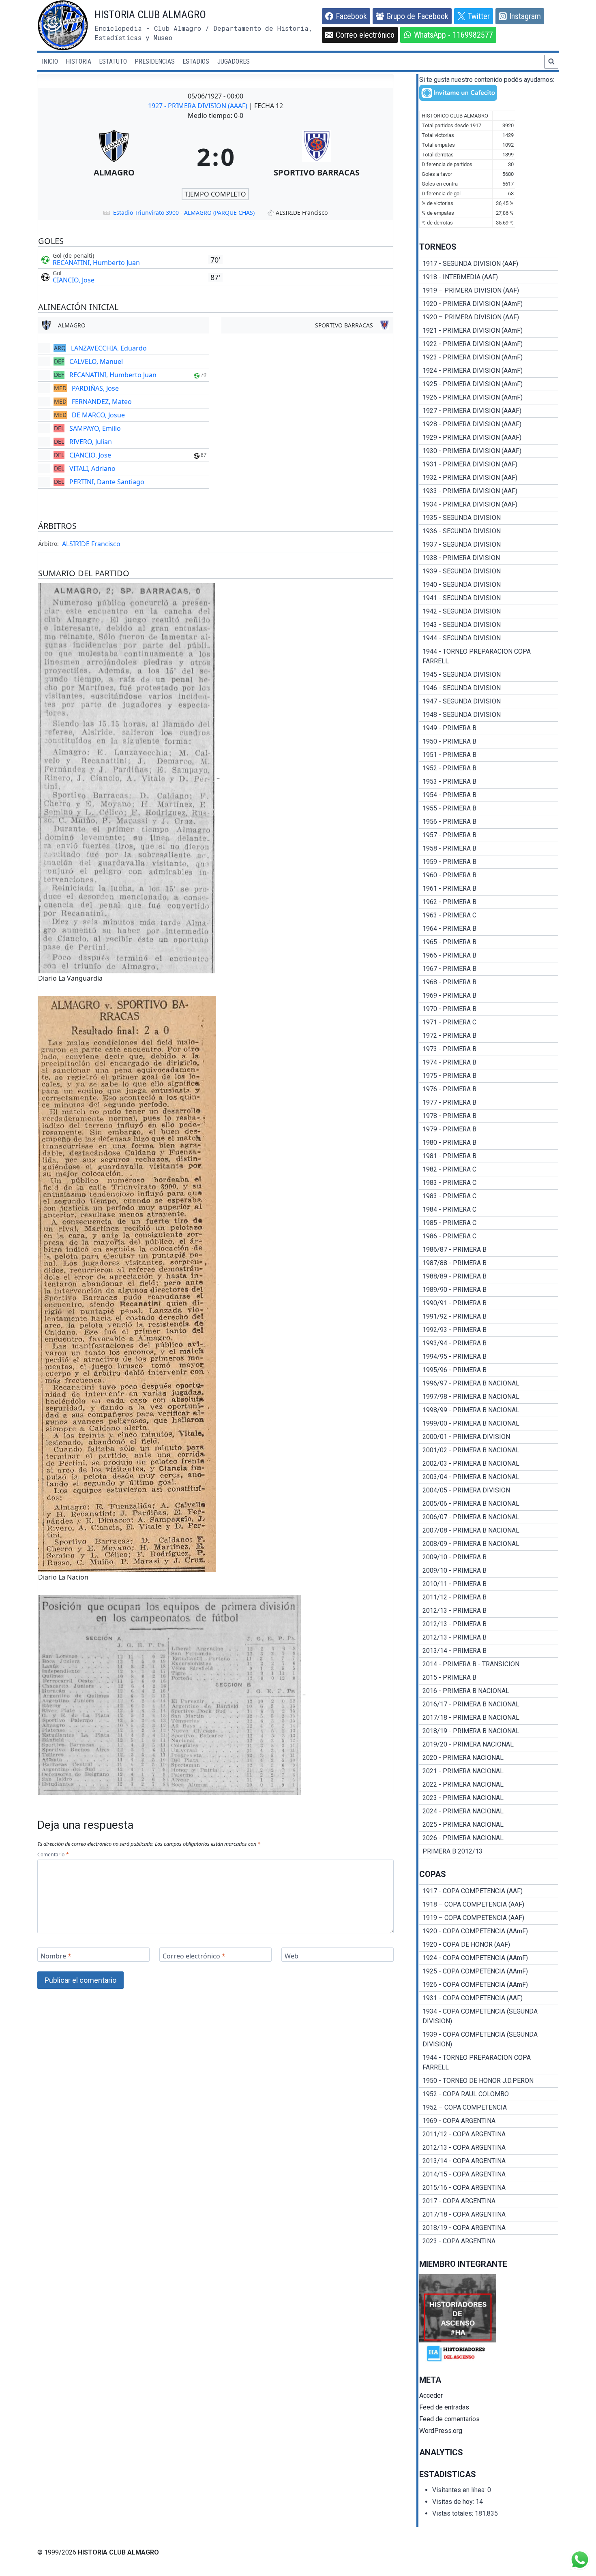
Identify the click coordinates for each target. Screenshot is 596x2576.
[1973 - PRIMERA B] (489, 1049)
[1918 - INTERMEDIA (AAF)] (489, 277)
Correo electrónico (194, 1956)
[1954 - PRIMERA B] (489, 795)
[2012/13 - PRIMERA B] (489, 1611)
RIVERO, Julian (91, 442)
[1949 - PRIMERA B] (489, 728)
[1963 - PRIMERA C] (489, 915)
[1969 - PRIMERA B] (489, 996)
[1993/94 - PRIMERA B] (489, 1343)
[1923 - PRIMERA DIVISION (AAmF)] (489, 357)
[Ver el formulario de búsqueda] (551, 62)
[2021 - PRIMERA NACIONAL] (489, 1771)
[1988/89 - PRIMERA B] (489, 1276)
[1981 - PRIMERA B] (489, 1156)
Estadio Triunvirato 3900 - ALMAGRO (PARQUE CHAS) (184, 213)
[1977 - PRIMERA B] (489, 1103)
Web (292, 1956)
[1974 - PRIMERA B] (489, 1062)
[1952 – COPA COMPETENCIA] (489, 2108)
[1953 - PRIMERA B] (489, 782)
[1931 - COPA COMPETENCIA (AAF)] (489, 1998)
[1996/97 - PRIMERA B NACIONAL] (489, 1383)
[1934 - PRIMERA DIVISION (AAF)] (489, 505)
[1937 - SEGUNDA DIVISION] (489, 545)
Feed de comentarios (449, 2419)
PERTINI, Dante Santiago (107, 482)
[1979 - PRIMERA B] (489, 1129)
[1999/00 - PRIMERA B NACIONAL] (489, 1424)
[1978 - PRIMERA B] (489, 1116)
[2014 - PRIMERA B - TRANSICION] (489, 1664)
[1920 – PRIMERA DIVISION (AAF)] (489, 317)
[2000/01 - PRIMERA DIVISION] (489, 1437)
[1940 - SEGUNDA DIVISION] (489, 585)
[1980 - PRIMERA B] (489, 1143)
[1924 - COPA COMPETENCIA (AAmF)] (489, 1958)
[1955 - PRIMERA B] (489, 808)
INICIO (50, 61)
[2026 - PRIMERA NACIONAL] (489, 1838)
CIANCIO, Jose (74, 280)
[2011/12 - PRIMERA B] (489, 1597)
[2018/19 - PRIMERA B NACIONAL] (489, 1731)
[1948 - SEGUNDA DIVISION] (489, 715)
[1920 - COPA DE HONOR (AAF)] (489, 1945)
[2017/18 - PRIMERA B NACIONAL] (489, 1718)
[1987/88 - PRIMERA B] (489, 1263)
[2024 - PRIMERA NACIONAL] (489, 1811)
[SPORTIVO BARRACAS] (317, 156)
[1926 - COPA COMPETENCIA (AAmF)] (489, 1985)
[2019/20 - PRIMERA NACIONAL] (489, 1744)
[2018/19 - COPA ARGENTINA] (489, 2228)
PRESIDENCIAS (155, 61)
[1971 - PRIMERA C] (489, 1022)
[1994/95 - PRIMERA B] (489, 1357)
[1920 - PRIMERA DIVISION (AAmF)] (489, 304)
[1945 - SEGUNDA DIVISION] (489, 675)
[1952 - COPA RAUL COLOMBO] (489, 2094)
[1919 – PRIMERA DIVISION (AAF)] (489, 291)
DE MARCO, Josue (98, 415)
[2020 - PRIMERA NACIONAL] (489, 1758)
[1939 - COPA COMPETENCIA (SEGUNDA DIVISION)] (489, 2039)
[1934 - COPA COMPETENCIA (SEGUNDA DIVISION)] (489, 2016)
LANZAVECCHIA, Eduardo (109, 348)
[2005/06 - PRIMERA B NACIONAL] (489, 1504)
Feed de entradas (444, 2407)
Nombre (56, 1956)
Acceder (431, 2395)
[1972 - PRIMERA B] (489, 1036)
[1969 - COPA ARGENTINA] (489, 2121)
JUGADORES (234, 61)
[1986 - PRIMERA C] (489, 1236)
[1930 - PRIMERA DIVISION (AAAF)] (489, 451)
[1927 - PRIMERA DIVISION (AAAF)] (489, 411)
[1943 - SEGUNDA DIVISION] (489, 625)
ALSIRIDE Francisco (91, 544)
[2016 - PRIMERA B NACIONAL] (489, 1691)
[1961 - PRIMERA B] (489, 889)
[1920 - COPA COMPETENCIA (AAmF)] (489, 1931)
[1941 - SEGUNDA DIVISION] (489, 598)
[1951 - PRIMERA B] (489, 755)
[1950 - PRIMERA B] (489, 742)
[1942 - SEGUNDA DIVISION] (489, 611)
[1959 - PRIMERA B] (489, 862)
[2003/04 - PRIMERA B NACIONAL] (489, 1477)
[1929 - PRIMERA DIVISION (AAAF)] (489, 438)
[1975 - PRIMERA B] (489, 1076)
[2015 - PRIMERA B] (489, 1678)
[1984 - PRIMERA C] (489, 1210)
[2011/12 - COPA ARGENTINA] (489, 2134)
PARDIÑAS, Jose (95, 388)
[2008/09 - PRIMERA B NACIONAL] (489, 1544)
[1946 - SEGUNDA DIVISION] (489, 688)
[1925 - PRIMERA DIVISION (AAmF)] (489, 384)
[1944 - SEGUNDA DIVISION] (489, 638)
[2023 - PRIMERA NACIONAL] (489, 1798)
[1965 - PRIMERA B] (489, 942)
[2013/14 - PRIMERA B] (489, 1651)
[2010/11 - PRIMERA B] (489, 1584)
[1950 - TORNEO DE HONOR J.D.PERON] (489, 2081)
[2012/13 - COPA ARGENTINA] (489, 2148)
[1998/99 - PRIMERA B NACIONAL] (489, 1410)
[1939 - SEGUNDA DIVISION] (489, 571)
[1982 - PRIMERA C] (489, 1169)
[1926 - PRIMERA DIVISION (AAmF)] (489, 398)
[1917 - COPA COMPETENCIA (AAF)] (489, 1891)
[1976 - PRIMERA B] (489, 1089)
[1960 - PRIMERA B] (489, 875)
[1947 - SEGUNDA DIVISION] (489, 701)
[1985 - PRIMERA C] (489, 1223)
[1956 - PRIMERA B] (489, 822)
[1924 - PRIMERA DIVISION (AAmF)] (489, 371)
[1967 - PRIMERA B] (489, 969)
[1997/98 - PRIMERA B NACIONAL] (489, 1397)
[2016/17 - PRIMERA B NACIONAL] (489, 1704)
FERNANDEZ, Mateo (102, 402)
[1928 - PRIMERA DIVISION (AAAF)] (489, 424)
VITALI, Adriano (92, 468)
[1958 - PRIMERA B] (489, 849)
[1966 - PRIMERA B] (489, 956)
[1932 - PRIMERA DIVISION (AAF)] (489, 478)
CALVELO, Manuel (96, 361)
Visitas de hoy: (454, 2502)
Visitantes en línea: (460, 2490)
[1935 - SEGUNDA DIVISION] (489, 518)
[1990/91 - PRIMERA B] (489, 1303)
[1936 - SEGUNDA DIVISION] (489, 531)
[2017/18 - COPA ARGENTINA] (489, 2215)
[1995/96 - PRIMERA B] (489, 1370)
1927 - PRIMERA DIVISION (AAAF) (198, 106)
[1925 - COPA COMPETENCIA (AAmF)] (489, 1971)
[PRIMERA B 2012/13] (489, 1851)
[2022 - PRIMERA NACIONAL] (489, 1785)
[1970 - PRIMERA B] (489, 1009)
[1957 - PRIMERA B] (489, 835)
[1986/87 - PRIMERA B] (489, 1250)
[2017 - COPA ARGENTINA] (489, 2201)
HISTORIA (78, 61)
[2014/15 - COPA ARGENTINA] (489, 2174)
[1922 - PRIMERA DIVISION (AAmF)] (489, 344)
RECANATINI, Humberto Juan (96, 263)
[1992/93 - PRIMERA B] (489, 1330)
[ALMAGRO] (114, 156)
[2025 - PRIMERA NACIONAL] (489, 1825)
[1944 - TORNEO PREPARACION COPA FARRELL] (489, 656)
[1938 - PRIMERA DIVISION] (489, 558)
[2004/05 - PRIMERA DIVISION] (489, 1490)
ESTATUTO (113, 61)
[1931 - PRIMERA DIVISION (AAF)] (489, 464)
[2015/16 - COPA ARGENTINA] (489, 2188)
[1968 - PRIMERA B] (489, 982)
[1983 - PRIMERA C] (489, 1183)
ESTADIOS (196, 61)
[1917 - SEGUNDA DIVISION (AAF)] (489, 264)
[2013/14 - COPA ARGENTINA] (489, 2161)
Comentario (53, 1855)
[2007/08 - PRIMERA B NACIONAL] (489, 1531)
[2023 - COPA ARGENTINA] (489, 2241)
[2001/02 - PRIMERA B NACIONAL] (489, 1450)
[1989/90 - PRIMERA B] (489, 1290)
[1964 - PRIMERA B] (489, 929)
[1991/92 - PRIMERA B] (489, 1317)
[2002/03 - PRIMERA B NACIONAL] (489, 1464)
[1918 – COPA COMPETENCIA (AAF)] (489, 1905)
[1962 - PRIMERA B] (489, 902)
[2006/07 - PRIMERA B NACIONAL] (489, 1517)
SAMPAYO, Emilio (95, 428)
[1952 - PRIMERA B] (489, 768)
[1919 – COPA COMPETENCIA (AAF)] (489, 1918)
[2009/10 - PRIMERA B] (489, 1557)
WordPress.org (441, 2431)
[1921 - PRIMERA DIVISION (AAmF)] (489, 331)
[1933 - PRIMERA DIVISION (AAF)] (489, 491)
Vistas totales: (453, 2513)
